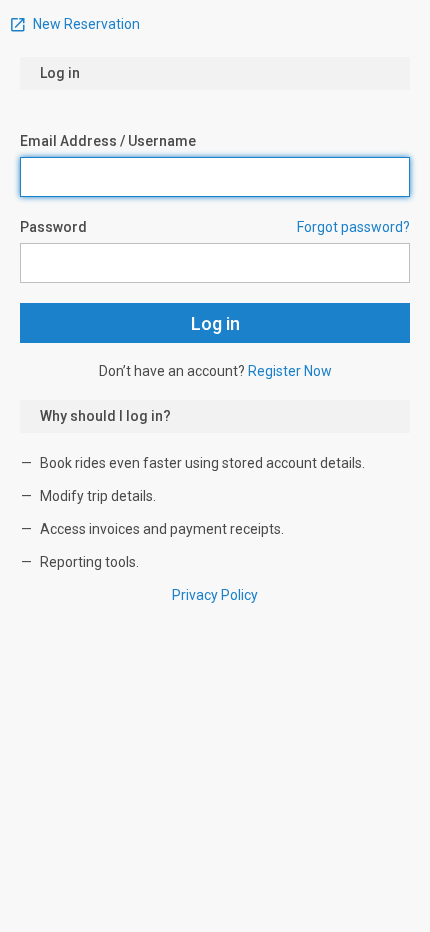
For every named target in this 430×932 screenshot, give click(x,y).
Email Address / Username (108, 141)
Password (53, 227)
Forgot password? (353, 227)
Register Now (290, 371)
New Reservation (85, 24)
